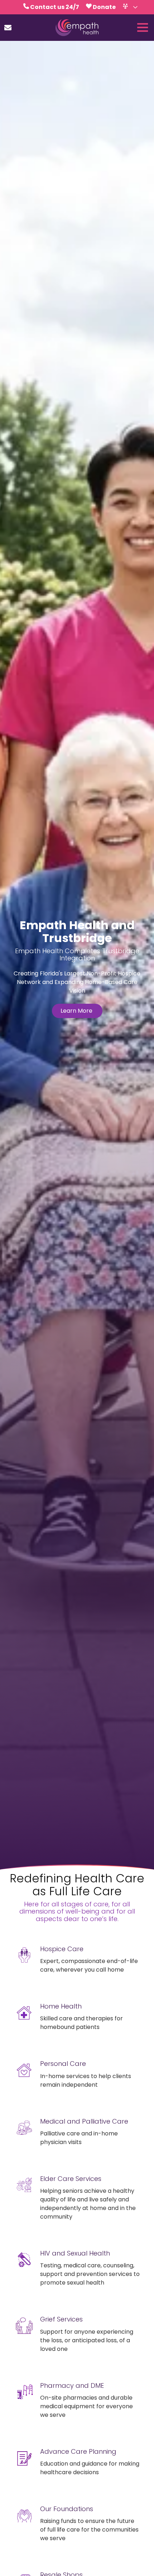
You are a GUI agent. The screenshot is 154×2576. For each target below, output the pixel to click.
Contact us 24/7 (55, 7)
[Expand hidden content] (135, 7)
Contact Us (8, 28)
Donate (104, 7)
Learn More (77, 1011)
